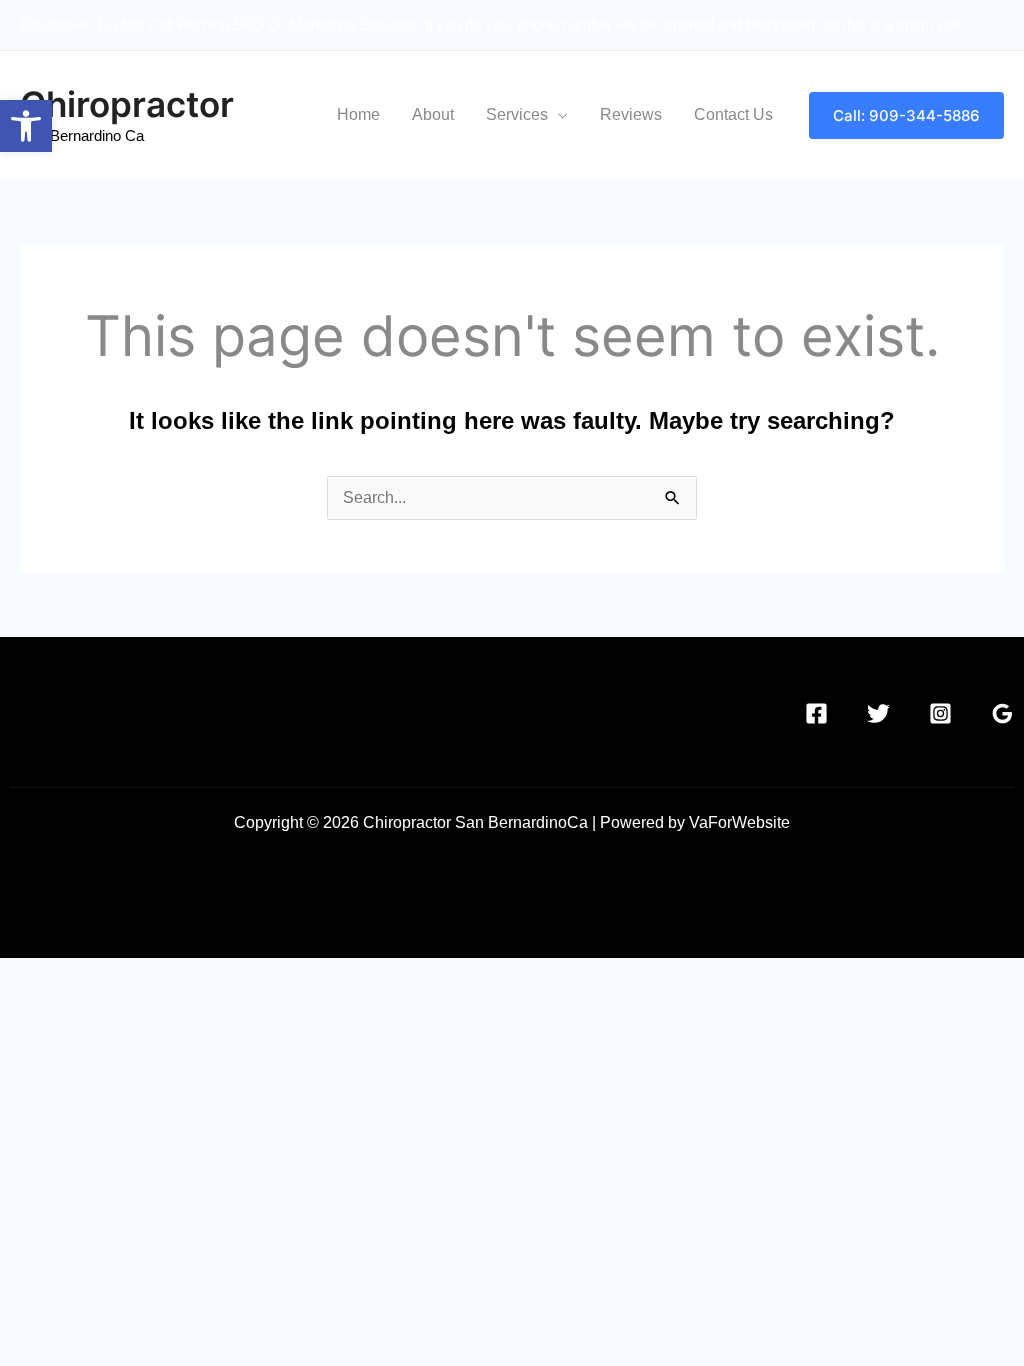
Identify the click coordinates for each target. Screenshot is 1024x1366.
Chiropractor (127, 104)
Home (358, 114)
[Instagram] (940, 713)
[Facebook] (816, 713)
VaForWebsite (739, 822)
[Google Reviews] (1002, 713)
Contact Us (733, 114)
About (433, 114)
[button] (26, 126)
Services (517, 114)
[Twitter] (878, 713)
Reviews (631, 114)
